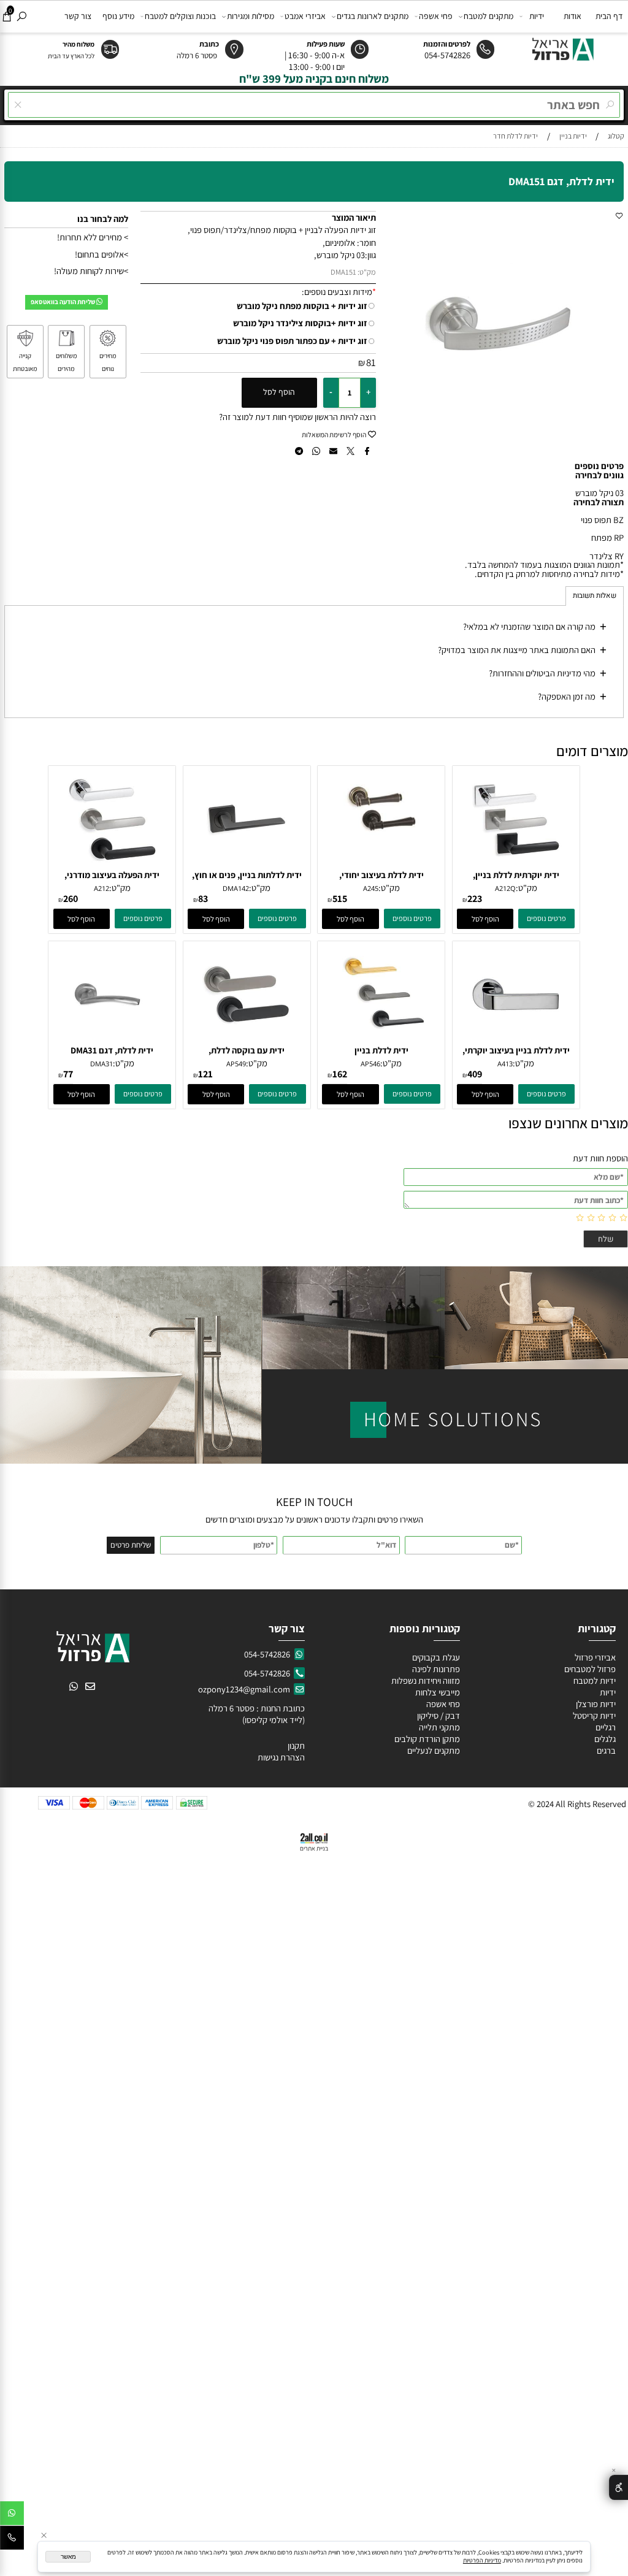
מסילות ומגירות (251, 16)
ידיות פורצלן (595, 1704)
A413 (505, 1064)
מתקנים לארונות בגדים (373, 16)
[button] (485, 919)
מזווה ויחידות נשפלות (425, 1680)
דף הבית (609, 16)
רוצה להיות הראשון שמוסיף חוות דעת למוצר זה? (297, 417)
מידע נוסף (118, 16)
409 (475, 1074)
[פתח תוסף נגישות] (618, 2487)
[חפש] (22, 16)
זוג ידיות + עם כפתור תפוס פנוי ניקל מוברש (292, 341)
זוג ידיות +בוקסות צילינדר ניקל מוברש (300, 323)
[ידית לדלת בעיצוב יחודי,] (381, 843)
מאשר (68, 2557)
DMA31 (101, 1064)
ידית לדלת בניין (381, 1050)
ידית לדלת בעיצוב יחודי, (381, 875)
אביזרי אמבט (305, 16)
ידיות (537, 16)
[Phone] (12, 2540)
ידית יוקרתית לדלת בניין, (516, 875)
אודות (572, 16)
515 (340, 899)
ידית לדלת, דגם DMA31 (112, 1050)
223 (475, 899)
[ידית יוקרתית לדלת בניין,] (516, 866)
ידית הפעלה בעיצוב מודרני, (112, 875)
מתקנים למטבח (488, 16)
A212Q (505, 888)
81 (371, 362)
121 (205, 1074)
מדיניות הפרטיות (482, 2560)
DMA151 (343, 272)
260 (71, 899)
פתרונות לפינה (435, 1669)
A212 (101, 888)
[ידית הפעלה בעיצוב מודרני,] (112, 866)
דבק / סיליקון (438, 1715)
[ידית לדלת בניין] (381, 1041)
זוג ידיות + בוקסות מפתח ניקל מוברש (302, 306)
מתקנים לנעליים (434, 1750)
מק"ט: (367, 272)
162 (340, 1074)
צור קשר (78, 16)
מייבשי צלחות (437, 1692)
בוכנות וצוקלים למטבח (180, 16)
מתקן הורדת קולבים (426, 1739)
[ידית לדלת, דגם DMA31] (112, 1041)
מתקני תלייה (439, 1727)
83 (203, 899)
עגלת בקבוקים (436, 1657)
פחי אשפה (436, 16)
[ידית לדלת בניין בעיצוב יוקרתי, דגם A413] (516, 1041)
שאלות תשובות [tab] (595, 596)
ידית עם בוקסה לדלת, (247, 1050)
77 (68, 1074)
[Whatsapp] (12, 2515)
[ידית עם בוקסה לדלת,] (247, 1041)
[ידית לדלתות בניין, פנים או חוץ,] (247, 866)
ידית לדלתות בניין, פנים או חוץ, (247, 875)
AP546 (370, 1064)
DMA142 (236, 888)
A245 (371, 888)
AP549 (236, 1064)
